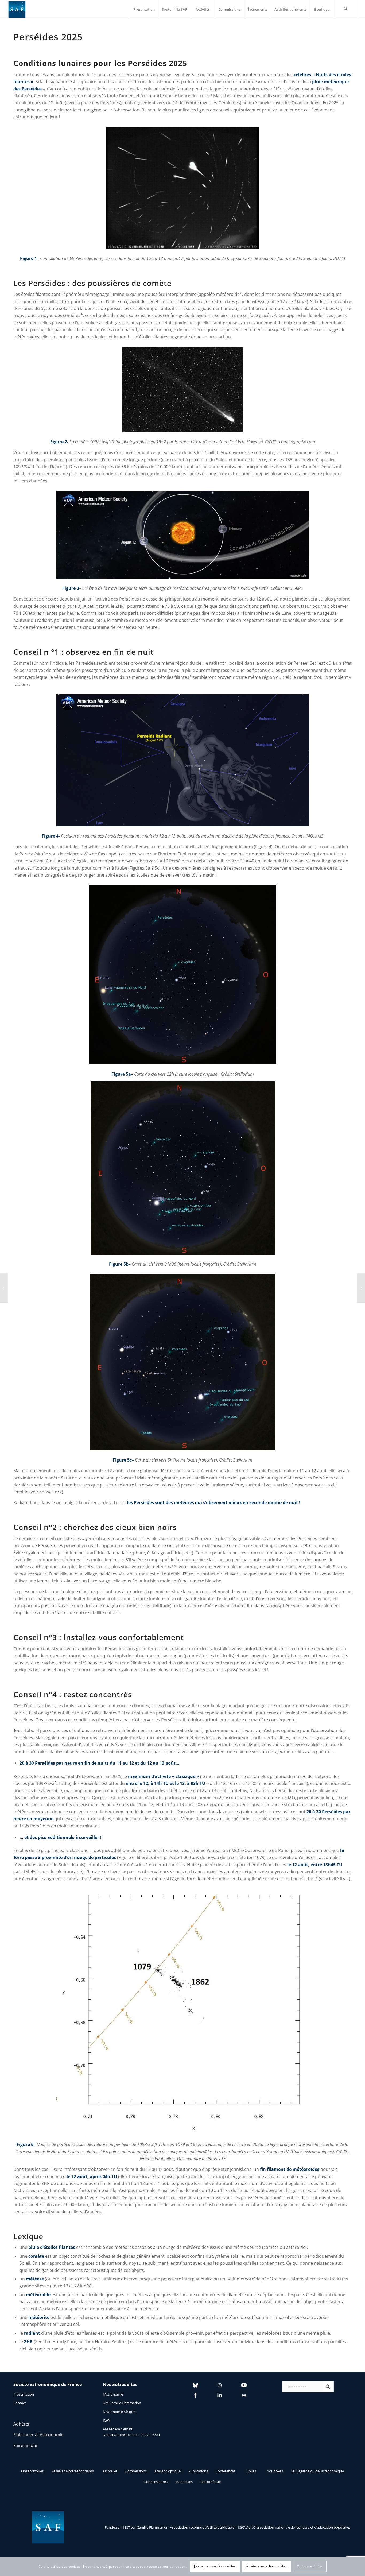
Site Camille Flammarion (122, 2403)
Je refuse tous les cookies (266, 2567)
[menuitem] (144, 9)
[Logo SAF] (17, 9)
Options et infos (310, 2567)
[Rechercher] (346, 9)
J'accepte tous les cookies (215, 2567)
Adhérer (22, 2424)
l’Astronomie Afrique (119, 2412)
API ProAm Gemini (117, 2429)
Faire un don (26, 2445)
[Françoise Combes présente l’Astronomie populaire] (4, 1288)
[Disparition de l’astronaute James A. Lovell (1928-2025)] (361, 1288)
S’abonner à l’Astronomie (38, 2435)
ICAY (106, 2420)
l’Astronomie (113, 2394)
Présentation (24, 2394)
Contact (20, 2403)
